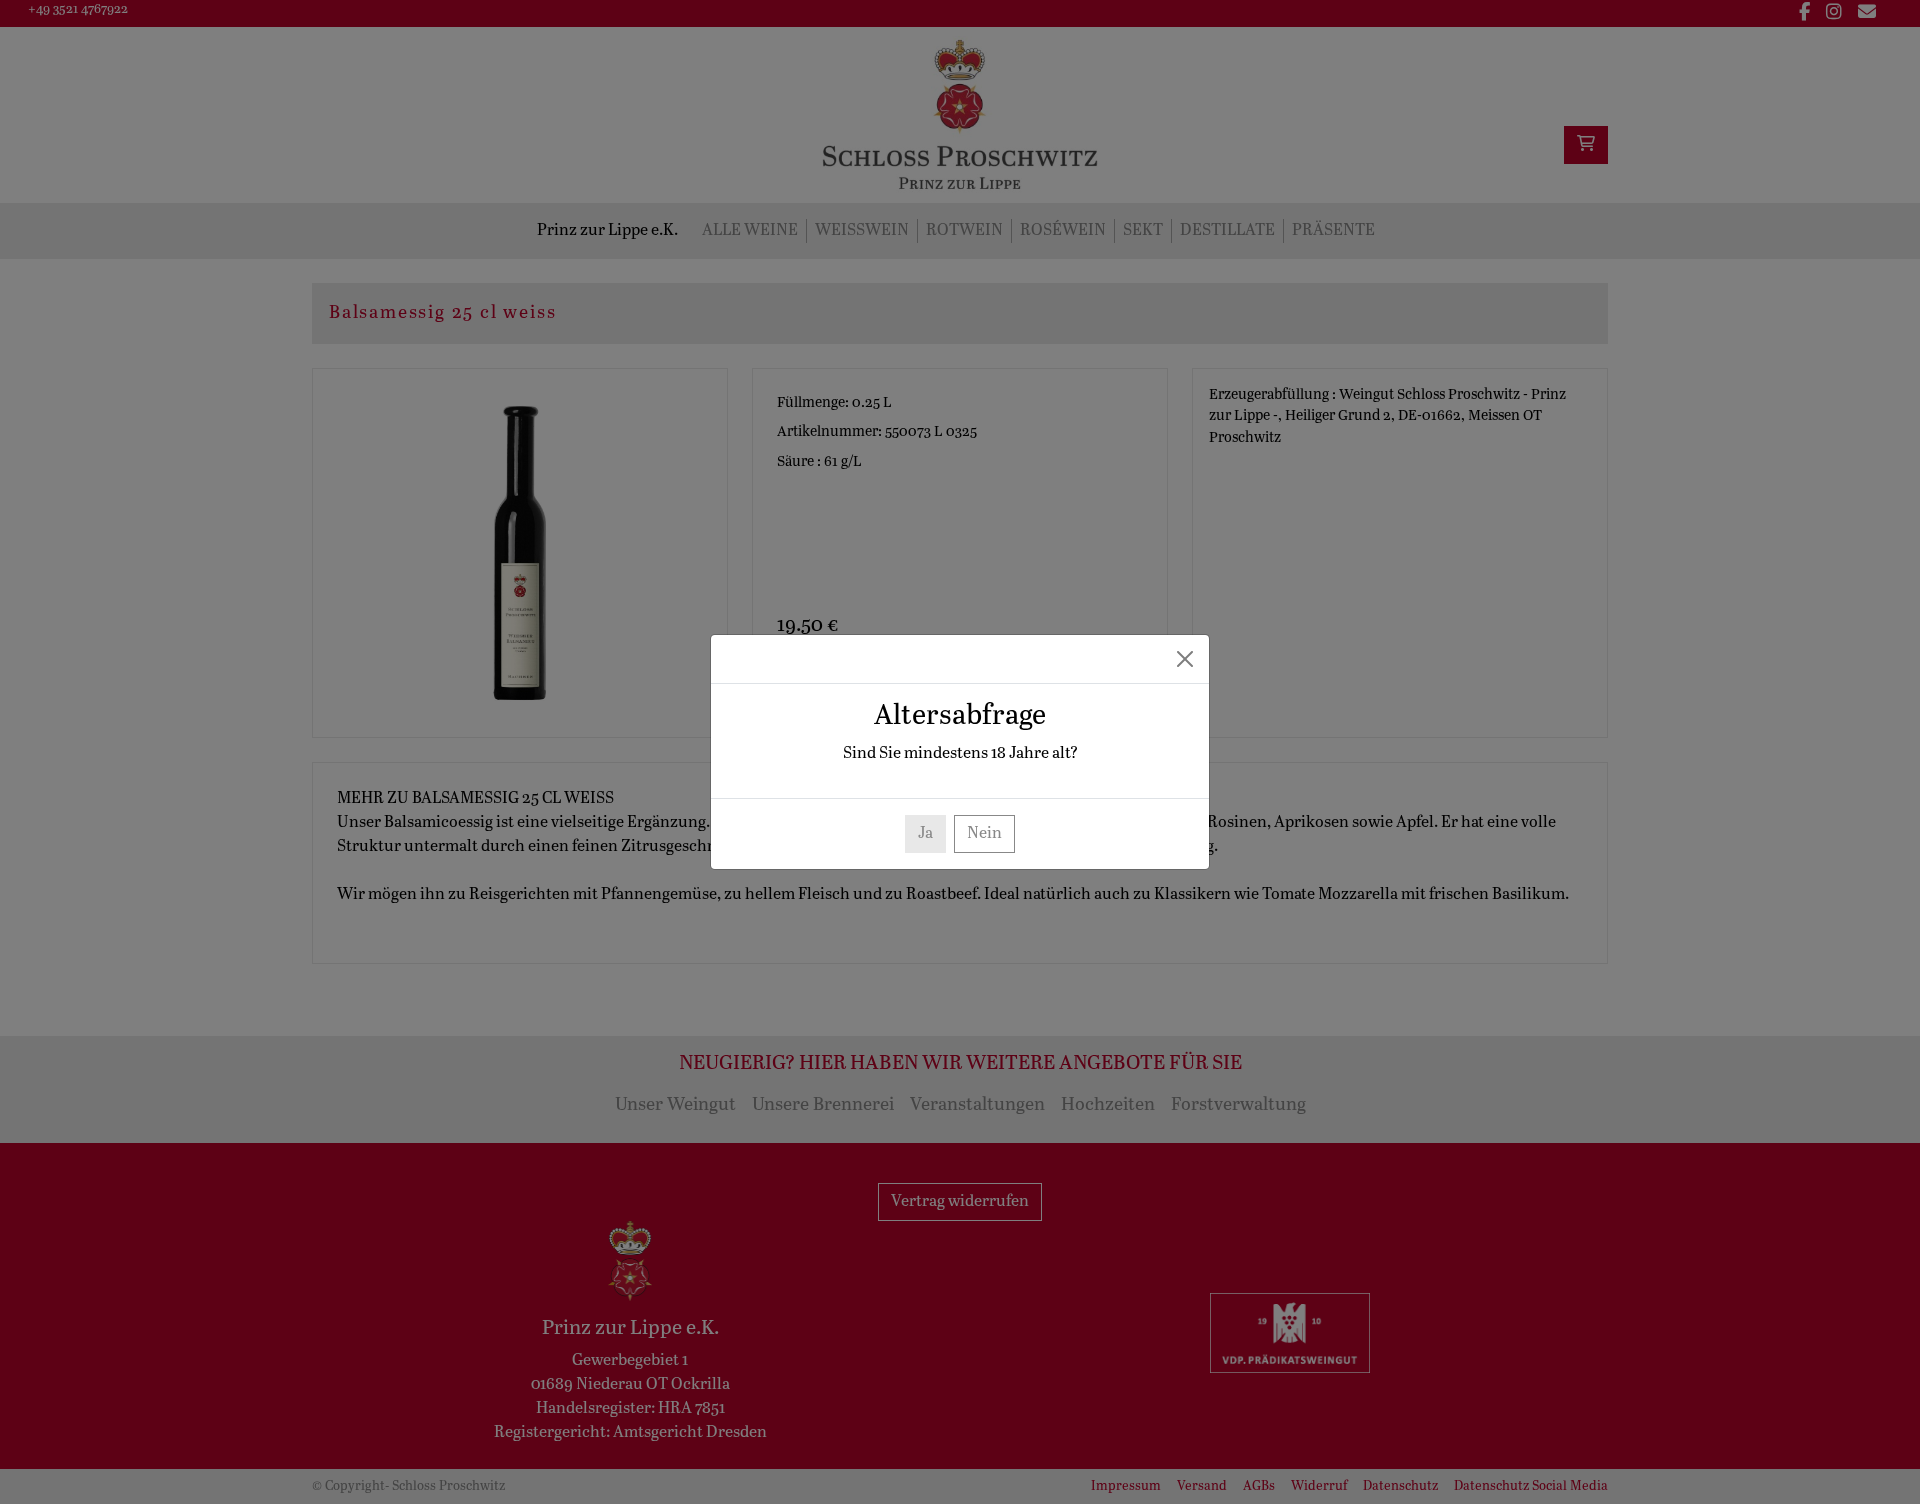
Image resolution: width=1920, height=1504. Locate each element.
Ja (925, 833)
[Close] (1185, 659)
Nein (984, 833)
